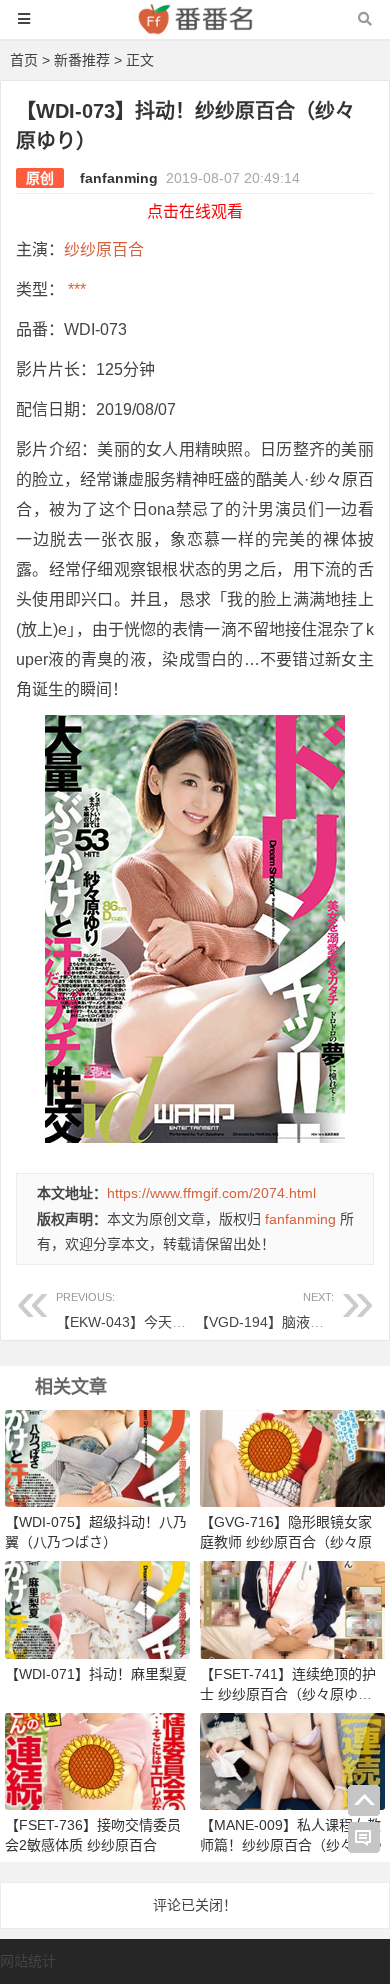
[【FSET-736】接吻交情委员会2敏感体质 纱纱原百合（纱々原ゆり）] (97, 1760)
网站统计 (28, 1961)
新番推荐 (82, 60)
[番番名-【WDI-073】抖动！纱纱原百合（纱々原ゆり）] (195, 28)
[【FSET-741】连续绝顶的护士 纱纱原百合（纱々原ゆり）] (292, 1609)
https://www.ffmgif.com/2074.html (211, 1193)
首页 (24, 60)
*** (75, 289)
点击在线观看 (195, 211)
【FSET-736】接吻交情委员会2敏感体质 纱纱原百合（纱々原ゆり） (93, 1845)
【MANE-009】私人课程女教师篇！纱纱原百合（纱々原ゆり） (291, 1845)
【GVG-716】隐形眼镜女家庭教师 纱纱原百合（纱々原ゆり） (286, 1542)
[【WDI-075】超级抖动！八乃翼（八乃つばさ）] (97, 1458)
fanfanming (119, 178)
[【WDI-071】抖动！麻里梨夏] (97, 1609)
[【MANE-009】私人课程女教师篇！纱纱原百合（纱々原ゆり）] (292, 1760)
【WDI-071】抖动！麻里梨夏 (96, 1674)
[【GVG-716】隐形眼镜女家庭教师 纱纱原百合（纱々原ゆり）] (292, 1458)
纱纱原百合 (104, 249)
